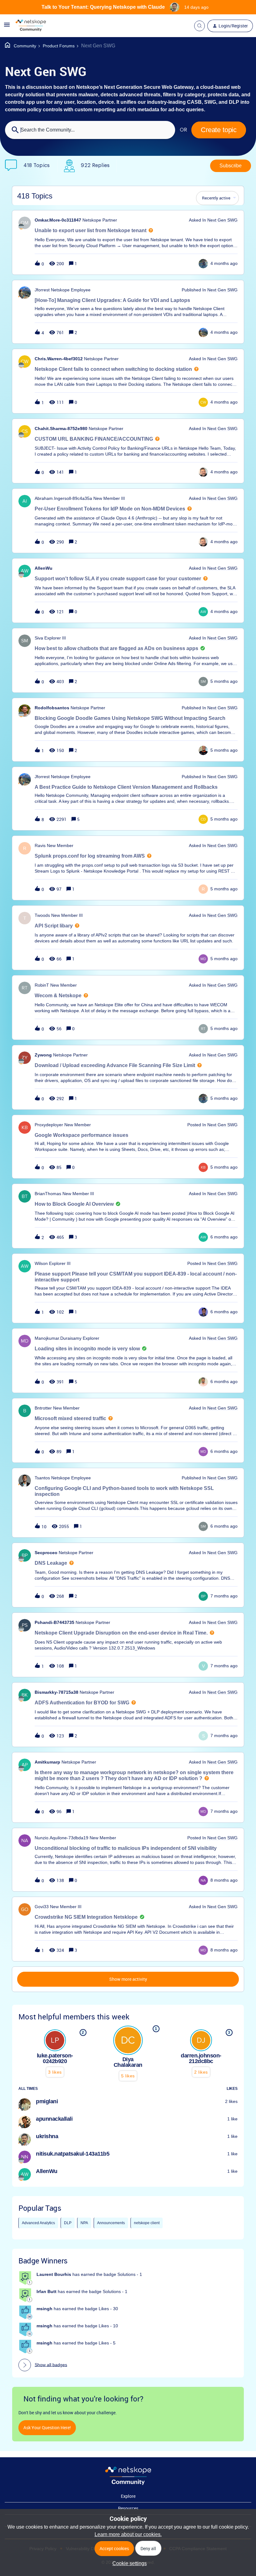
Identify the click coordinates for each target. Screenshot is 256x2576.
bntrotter (43, 1408)
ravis (40, 845)
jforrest (42, 290)
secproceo (46, 1553)
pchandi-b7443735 (54, 1622)
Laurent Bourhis (54, 2274)
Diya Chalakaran (128, 2062)
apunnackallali (54, 2119)
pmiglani (47, 2101)
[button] (128, 2563)
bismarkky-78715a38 (57, 1692)
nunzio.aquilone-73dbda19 (62, 1838)
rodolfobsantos (52, 708)
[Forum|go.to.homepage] (31, 26)
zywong (43, 1055)
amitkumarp (47, 1762)
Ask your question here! (47, 2428)
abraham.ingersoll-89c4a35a (63, 498)
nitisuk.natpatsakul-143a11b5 (73, 2154)
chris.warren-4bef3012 (59, 359)
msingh (44, 2309)
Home (21, 46)
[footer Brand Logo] (128, 2483)
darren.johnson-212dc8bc (201, 2058)
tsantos (42, 1478)
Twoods (42, 915)
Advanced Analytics (38, 2223)
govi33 (42, 1907)
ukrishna (47, 2136)
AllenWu (44, 568)
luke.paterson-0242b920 (55, 2058)
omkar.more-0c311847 (58, 220)
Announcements (111, 2223)
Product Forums (59, 46)
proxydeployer (49, 1125)
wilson (41, 1263)
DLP (68, 2223)
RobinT (42, 985)
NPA (84, 2223)
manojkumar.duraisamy (58, 1338)
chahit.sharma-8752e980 (61, 429)
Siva (39, 638)
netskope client (147, 2223)
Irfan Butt (47, 2291)
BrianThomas (48, 1194)
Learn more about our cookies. (128, 2534)
